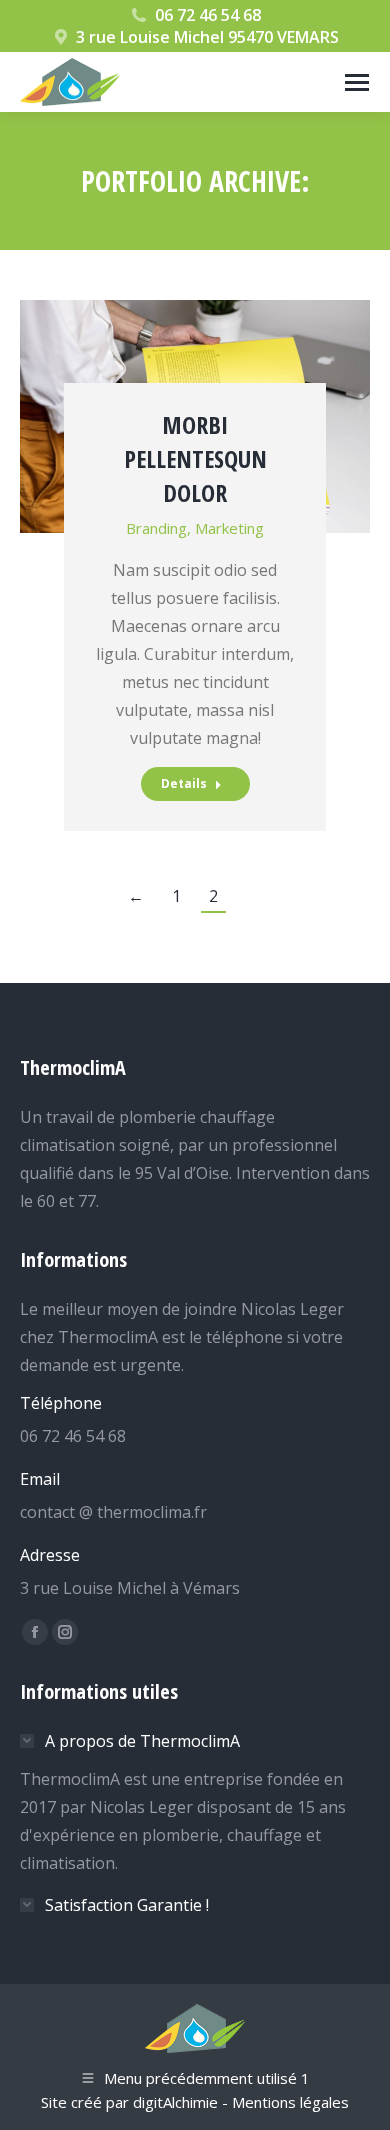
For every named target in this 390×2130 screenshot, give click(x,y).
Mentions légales (290, 2102)
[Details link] (195, 342)
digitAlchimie (175, 2102)
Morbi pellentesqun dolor (195, 458)
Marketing (229, 528)
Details (184, 783)
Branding (156, 528)
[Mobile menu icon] (357, 82)
